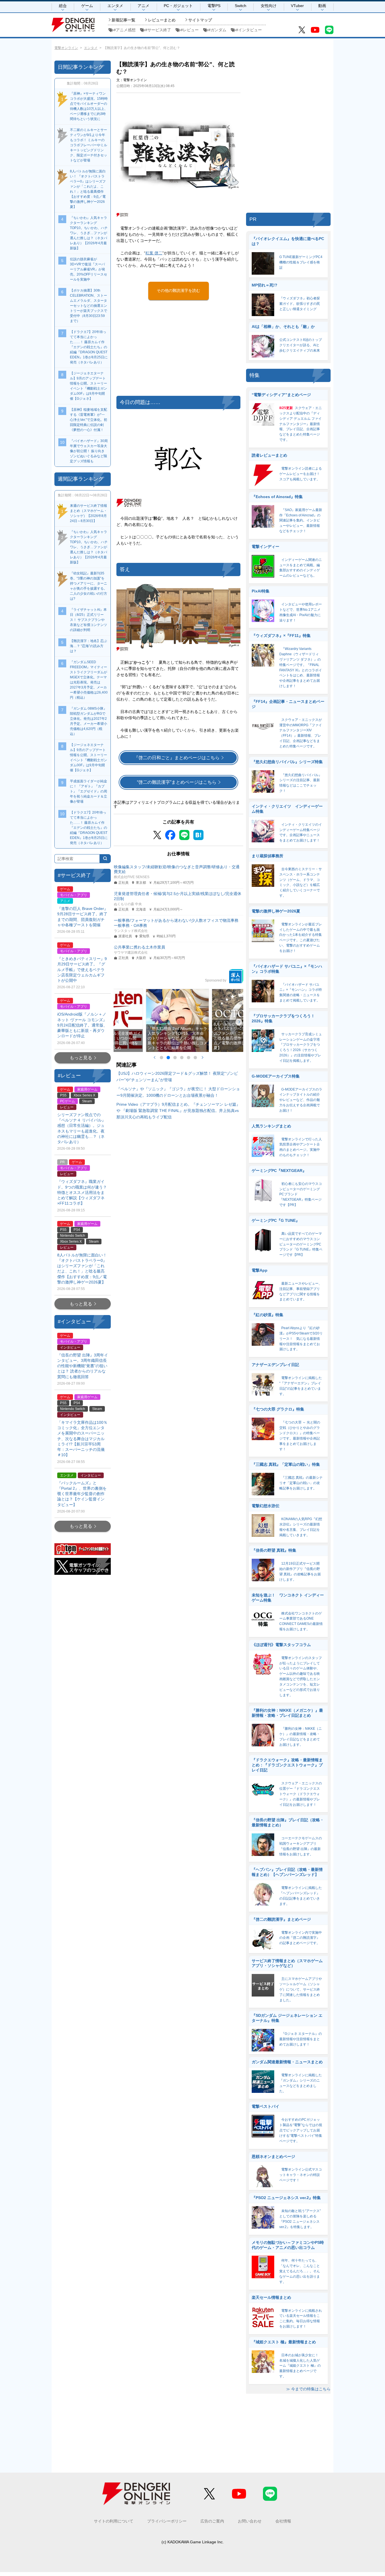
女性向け (269, 6)
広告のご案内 (212, 2521)
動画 (322, 6)
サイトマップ (200, 20)
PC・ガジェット (178, 6)
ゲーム (87, 6)
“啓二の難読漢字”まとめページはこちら (177, 782)
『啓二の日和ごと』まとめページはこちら (177, 758)
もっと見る (81, 1058)
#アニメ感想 (125, 30)
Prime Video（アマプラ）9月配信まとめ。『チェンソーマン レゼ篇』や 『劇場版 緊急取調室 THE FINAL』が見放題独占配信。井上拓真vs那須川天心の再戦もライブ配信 (178, 1111)
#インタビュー (249, 30)
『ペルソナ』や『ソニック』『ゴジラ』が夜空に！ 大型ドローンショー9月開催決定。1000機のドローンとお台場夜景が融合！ (178, 1092)
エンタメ (115, 6)
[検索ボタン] (105, 859)
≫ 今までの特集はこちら (308, 2389)
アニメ (143, 6)
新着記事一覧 (123, 20)
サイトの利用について (114, 2521)
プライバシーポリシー (167, 2521)
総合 (63, 6)
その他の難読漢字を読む (178, 290)
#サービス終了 (158, 30)
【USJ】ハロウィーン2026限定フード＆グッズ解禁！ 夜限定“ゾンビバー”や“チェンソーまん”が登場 (177, 1076)
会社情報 (283, 2521)
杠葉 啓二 (154, 253)
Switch (241, 6)
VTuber (297, 6)
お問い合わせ (250, 2521)
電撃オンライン (66, 48)
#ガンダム (217, 30)
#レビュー (190, 30)
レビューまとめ (162, 20)
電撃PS (214, 6)
